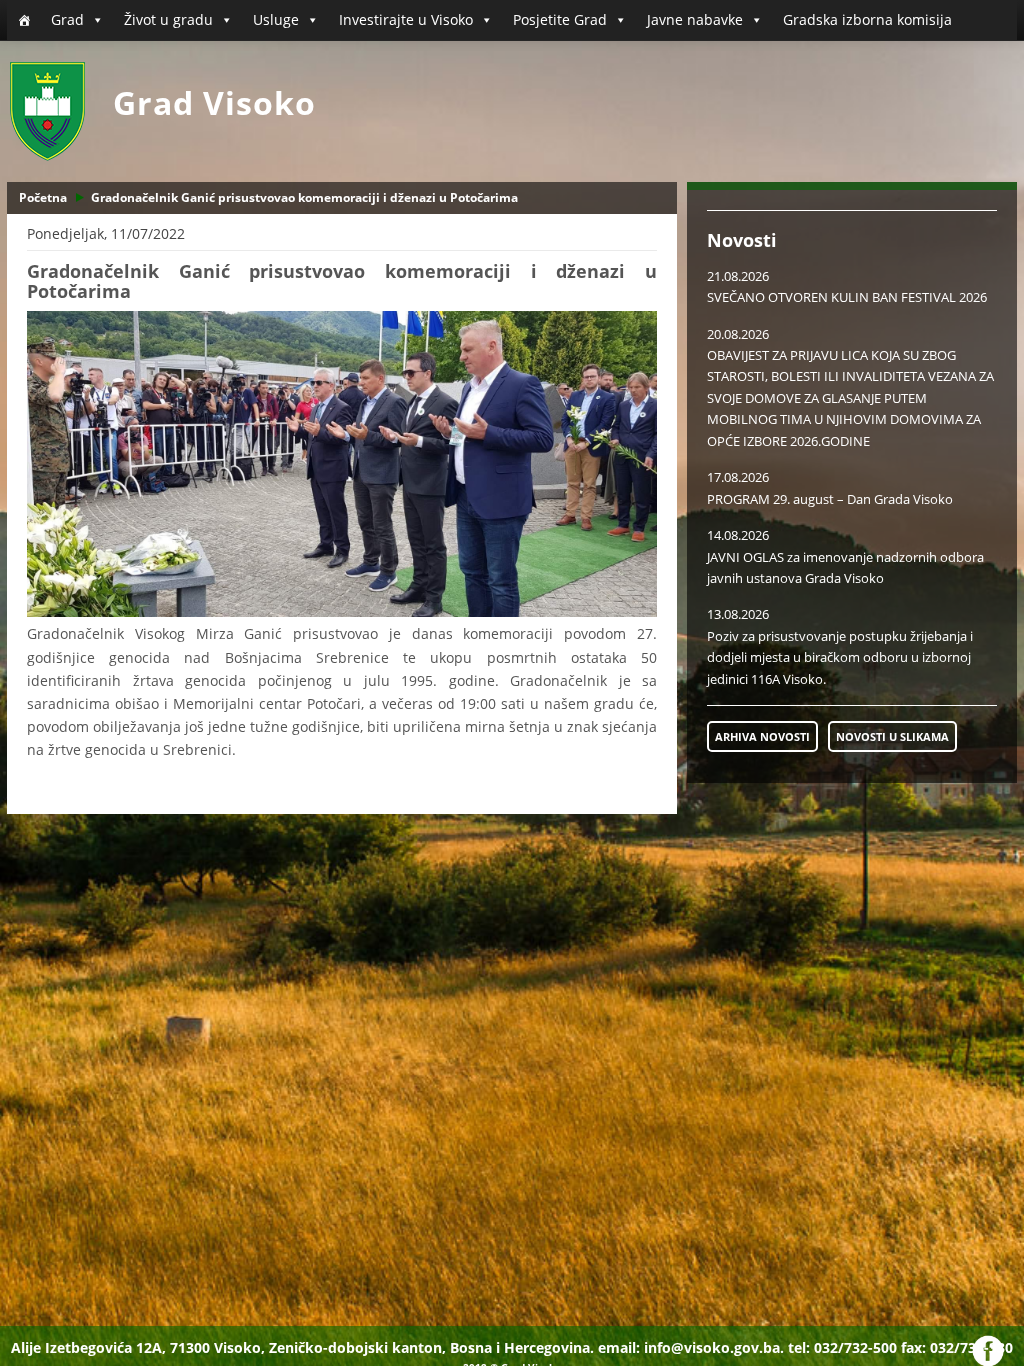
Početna (43, 197)
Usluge (276, 19)
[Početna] (24, 20)
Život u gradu (168, 19)
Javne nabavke (695, 19)
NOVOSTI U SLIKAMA (892, 736)
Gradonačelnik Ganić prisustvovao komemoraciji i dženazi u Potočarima (304, 197)
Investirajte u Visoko (406, 19)
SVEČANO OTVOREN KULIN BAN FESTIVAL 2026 (847, 297)
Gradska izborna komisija (867, 19)
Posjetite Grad (560, 19)
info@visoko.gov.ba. (714, 1347)
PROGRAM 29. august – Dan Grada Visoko (830, 499)
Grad (67, 19)
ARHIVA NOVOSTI (762, 736)
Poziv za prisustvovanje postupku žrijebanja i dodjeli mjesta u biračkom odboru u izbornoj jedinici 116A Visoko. (840, 657)
